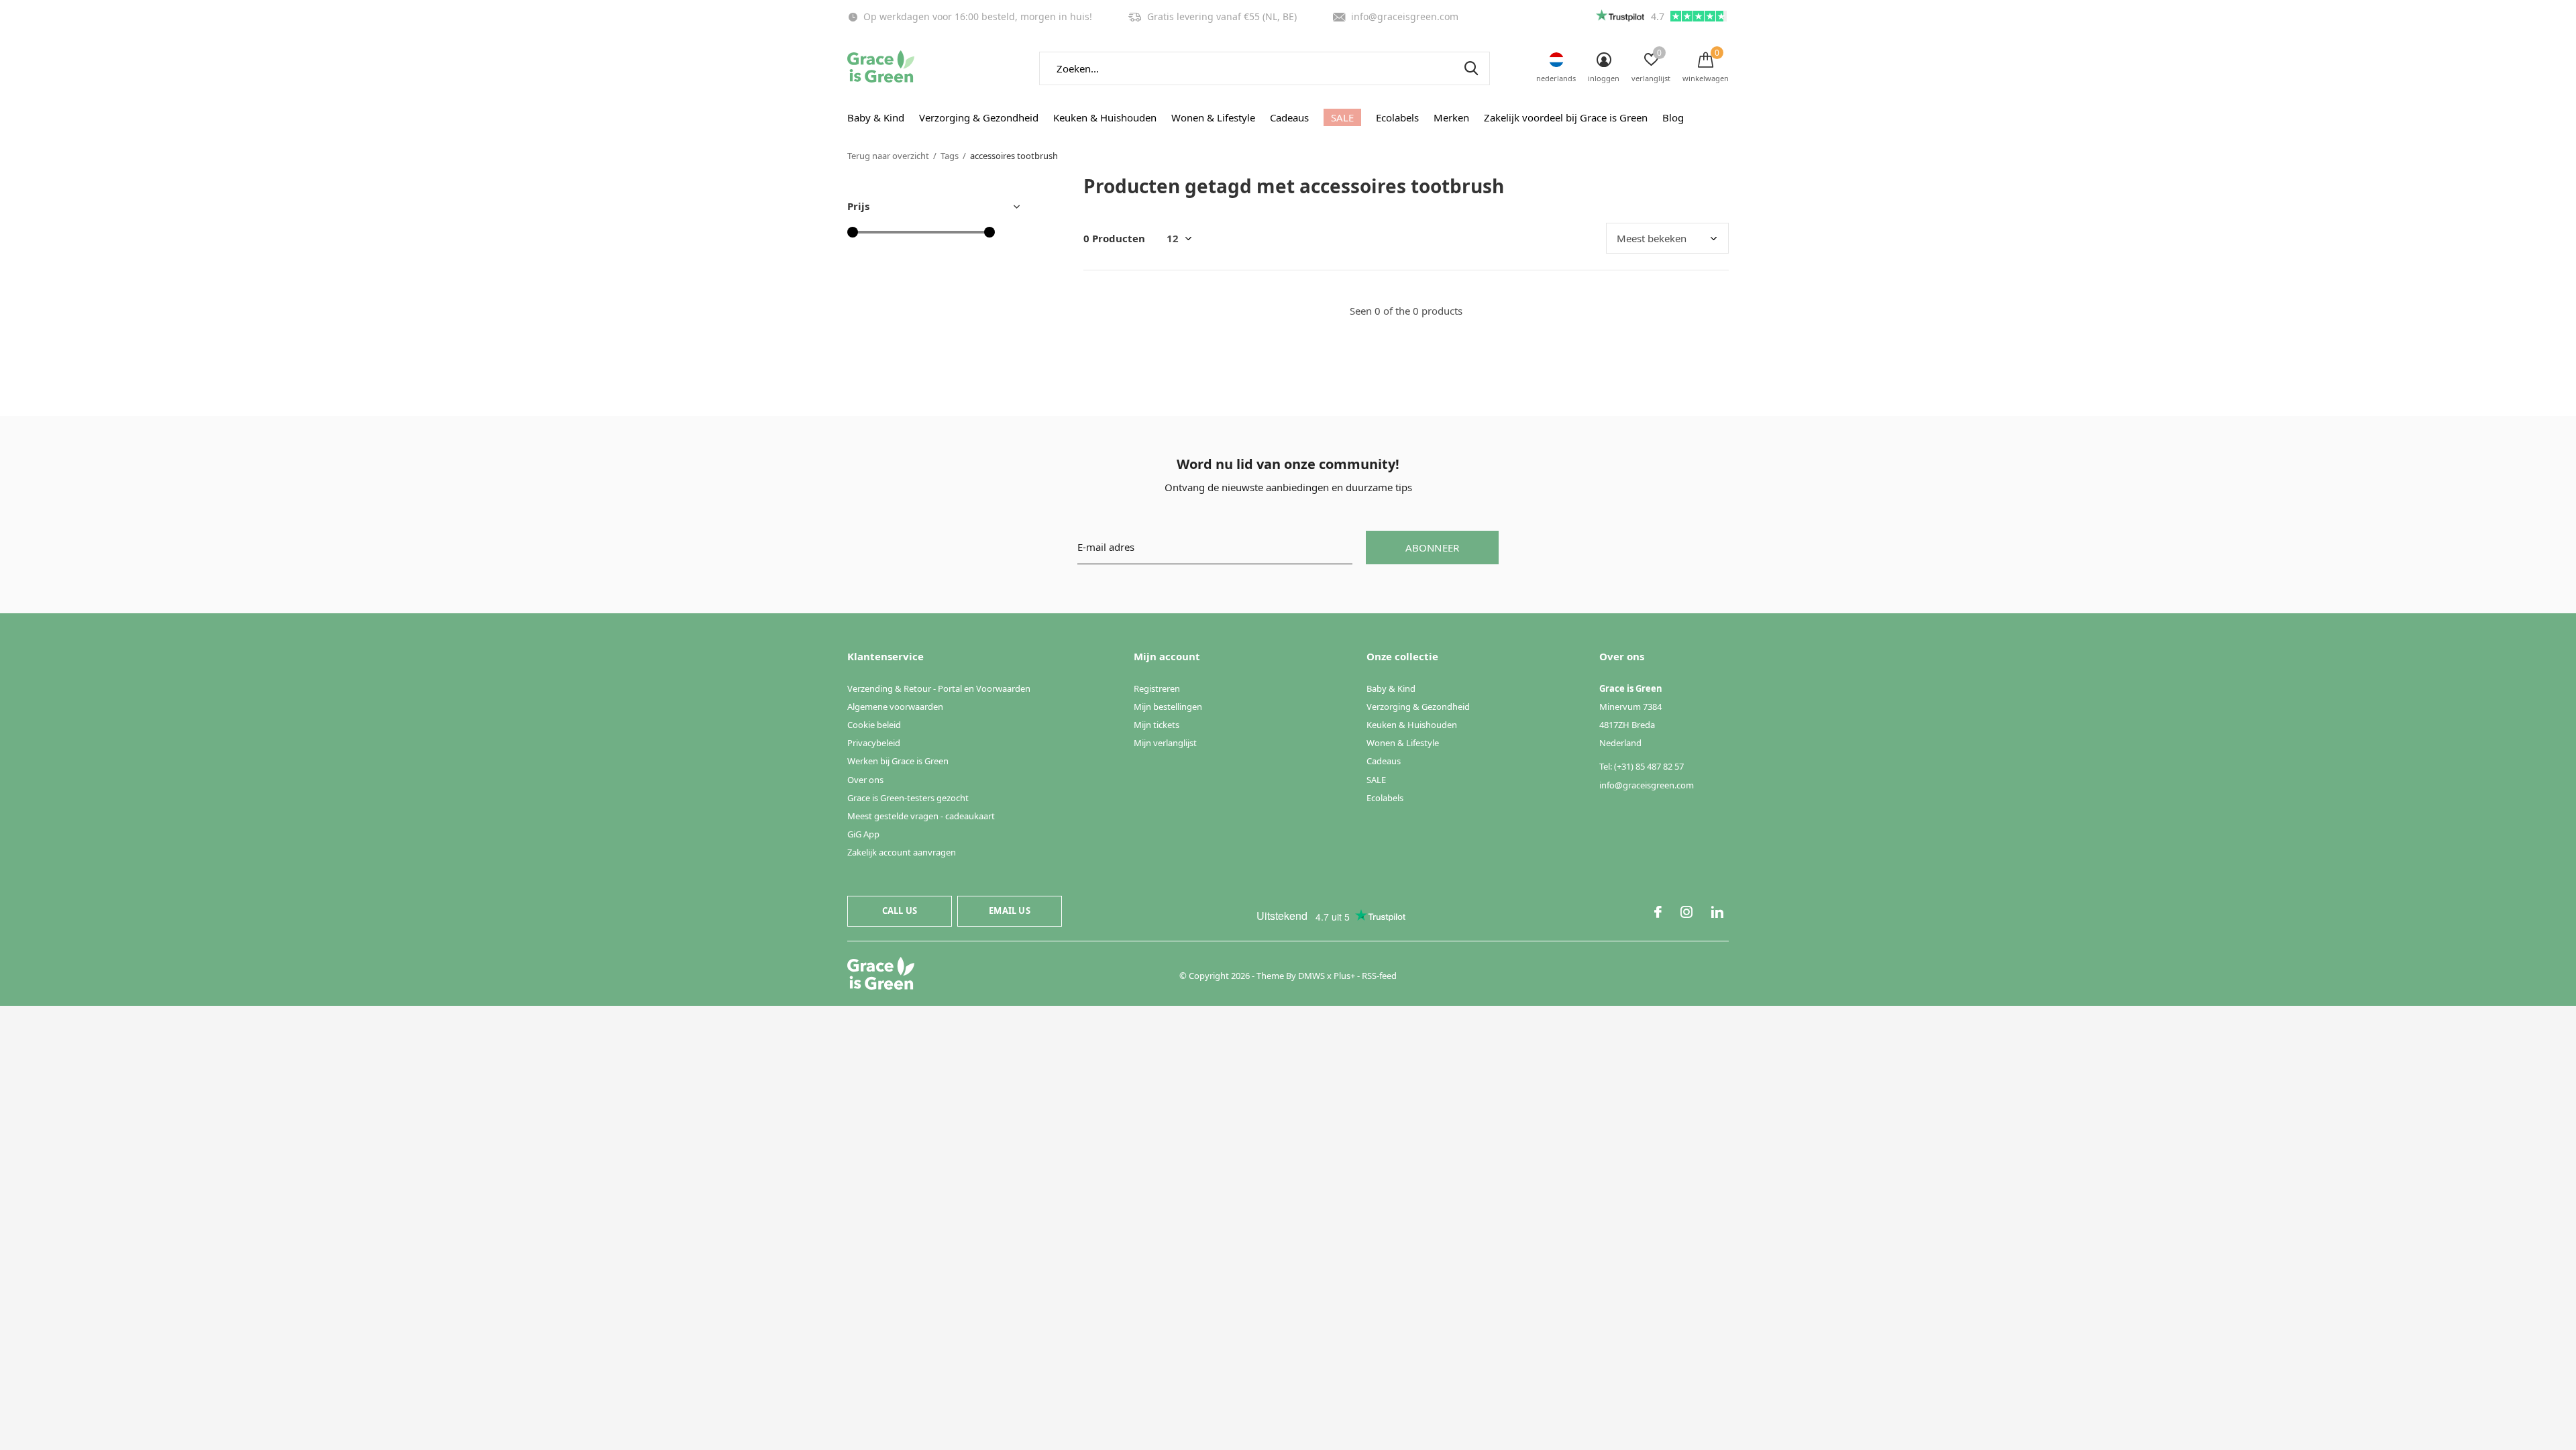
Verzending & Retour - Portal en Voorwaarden (939, 688)
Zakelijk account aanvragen (902, 852)
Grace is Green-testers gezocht (908, 798)
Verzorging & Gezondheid (979, 117)
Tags (950, 156)
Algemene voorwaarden (895, 707)
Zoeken (1471, 68)
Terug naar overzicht (888, 156)
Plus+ (1344, 976)
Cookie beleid (874, 725)
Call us (900, 911)
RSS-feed (1379, 976)
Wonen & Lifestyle (1213, 117)
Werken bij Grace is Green (898, 761)
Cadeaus (1289, 117)
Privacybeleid (874, 743)
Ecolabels (1397, 117)
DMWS (1311, 976)
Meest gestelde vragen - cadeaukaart (921, 816)
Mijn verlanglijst (1165, 743)
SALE (1342, 117)
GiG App (863, 834)
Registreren (1157, 688)
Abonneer (1433, 548)
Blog (1673, 117)
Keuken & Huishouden (1105, 117)
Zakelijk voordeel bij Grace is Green (1566, 117)
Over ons (865, 780)
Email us (1009, 911)
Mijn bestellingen (1168, 707)
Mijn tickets (1157, 725)
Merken (1451, 117)
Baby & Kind (876, 117)
